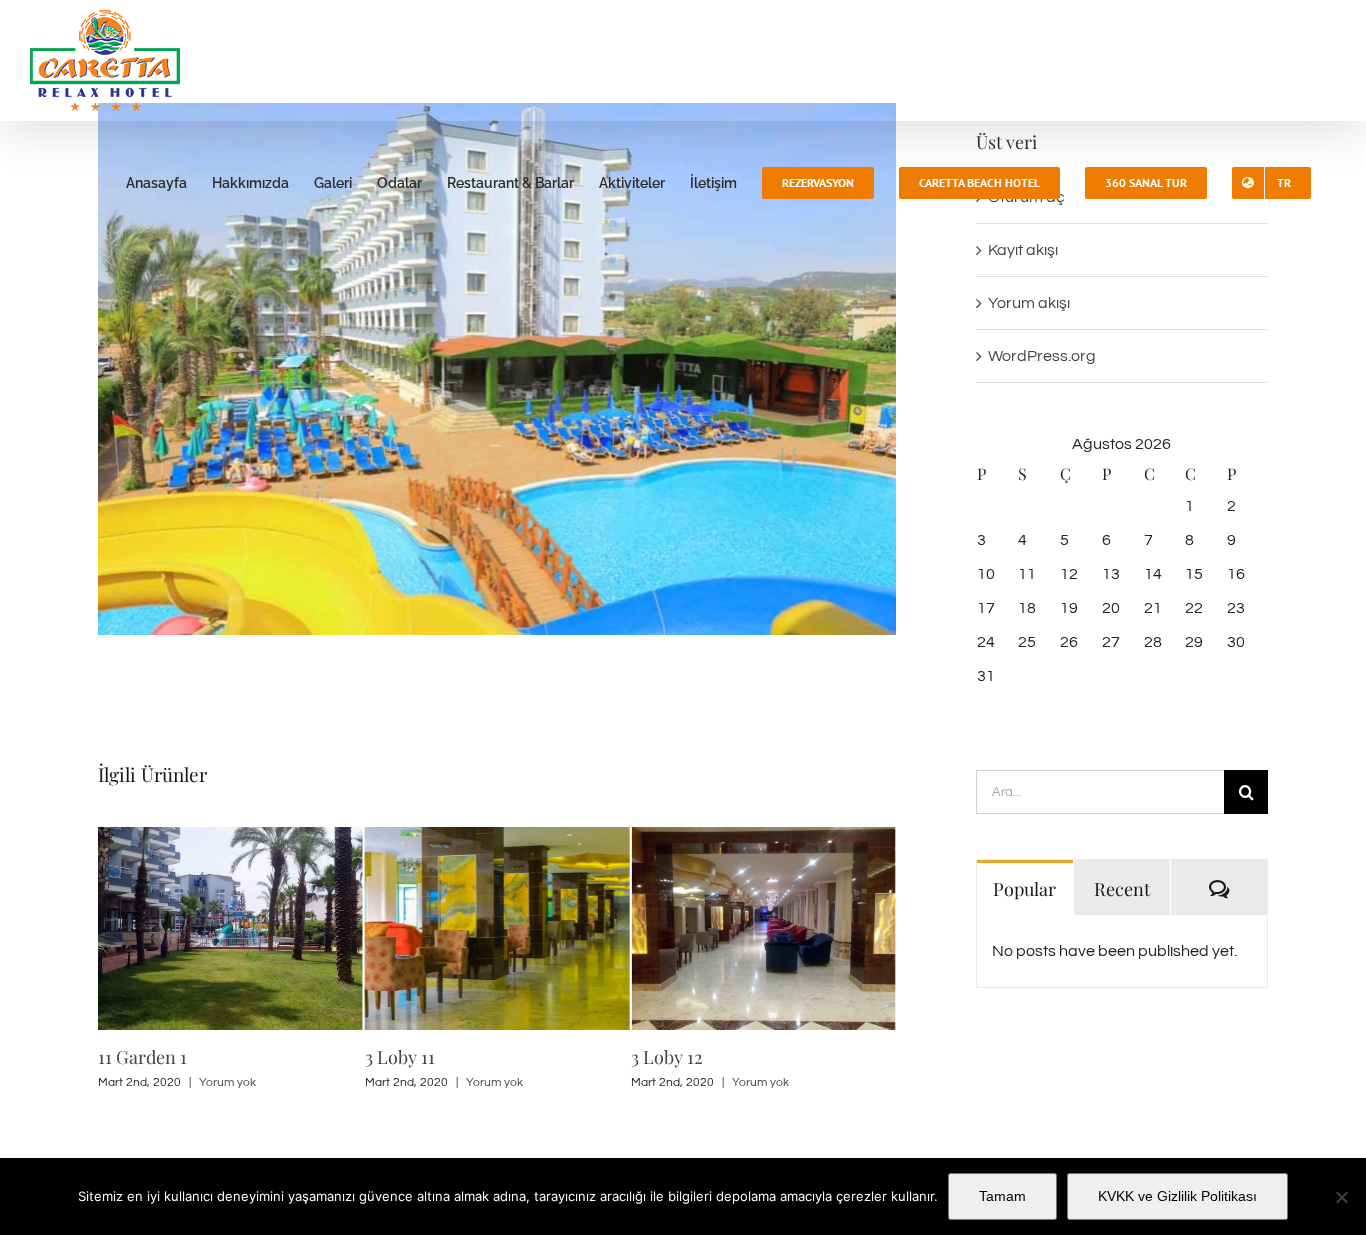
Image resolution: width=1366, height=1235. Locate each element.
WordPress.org (1042, 356)
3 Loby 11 (400, 1057)
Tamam (1002, 1196)
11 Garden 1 (142, 1057)
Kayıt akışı (1023, 250)
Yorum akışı (1029, 303)
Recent (1122, 889)
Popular (1024, 889)
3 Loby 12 (667, 1057)
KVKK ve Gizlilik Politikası (1177, 1196)
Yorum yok (227, 1082)
